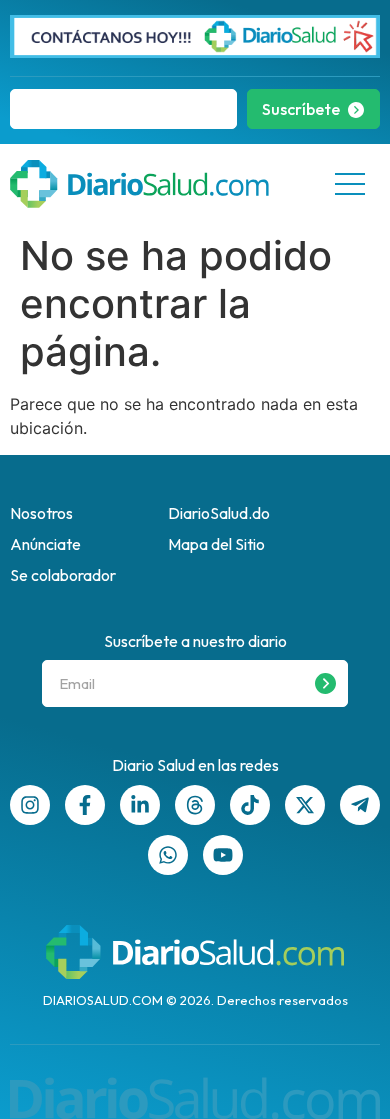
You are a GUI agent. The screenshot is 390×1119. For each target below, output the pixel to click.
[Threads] (195, 805)
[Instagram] (30, 805)
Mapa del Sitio (216, 544)
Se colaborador (63, 575)
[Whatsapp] (168, 855)
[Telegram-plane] (360, 805)
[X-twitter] (305, 805)
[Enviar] (325, 683)
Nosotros (41, 513)
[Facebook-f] (85, 805)
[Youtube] (223, 855)
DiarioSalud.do (219, 513)
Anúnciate (45, 544)
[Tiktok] (250, 805)
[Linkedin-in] (140, 805)
